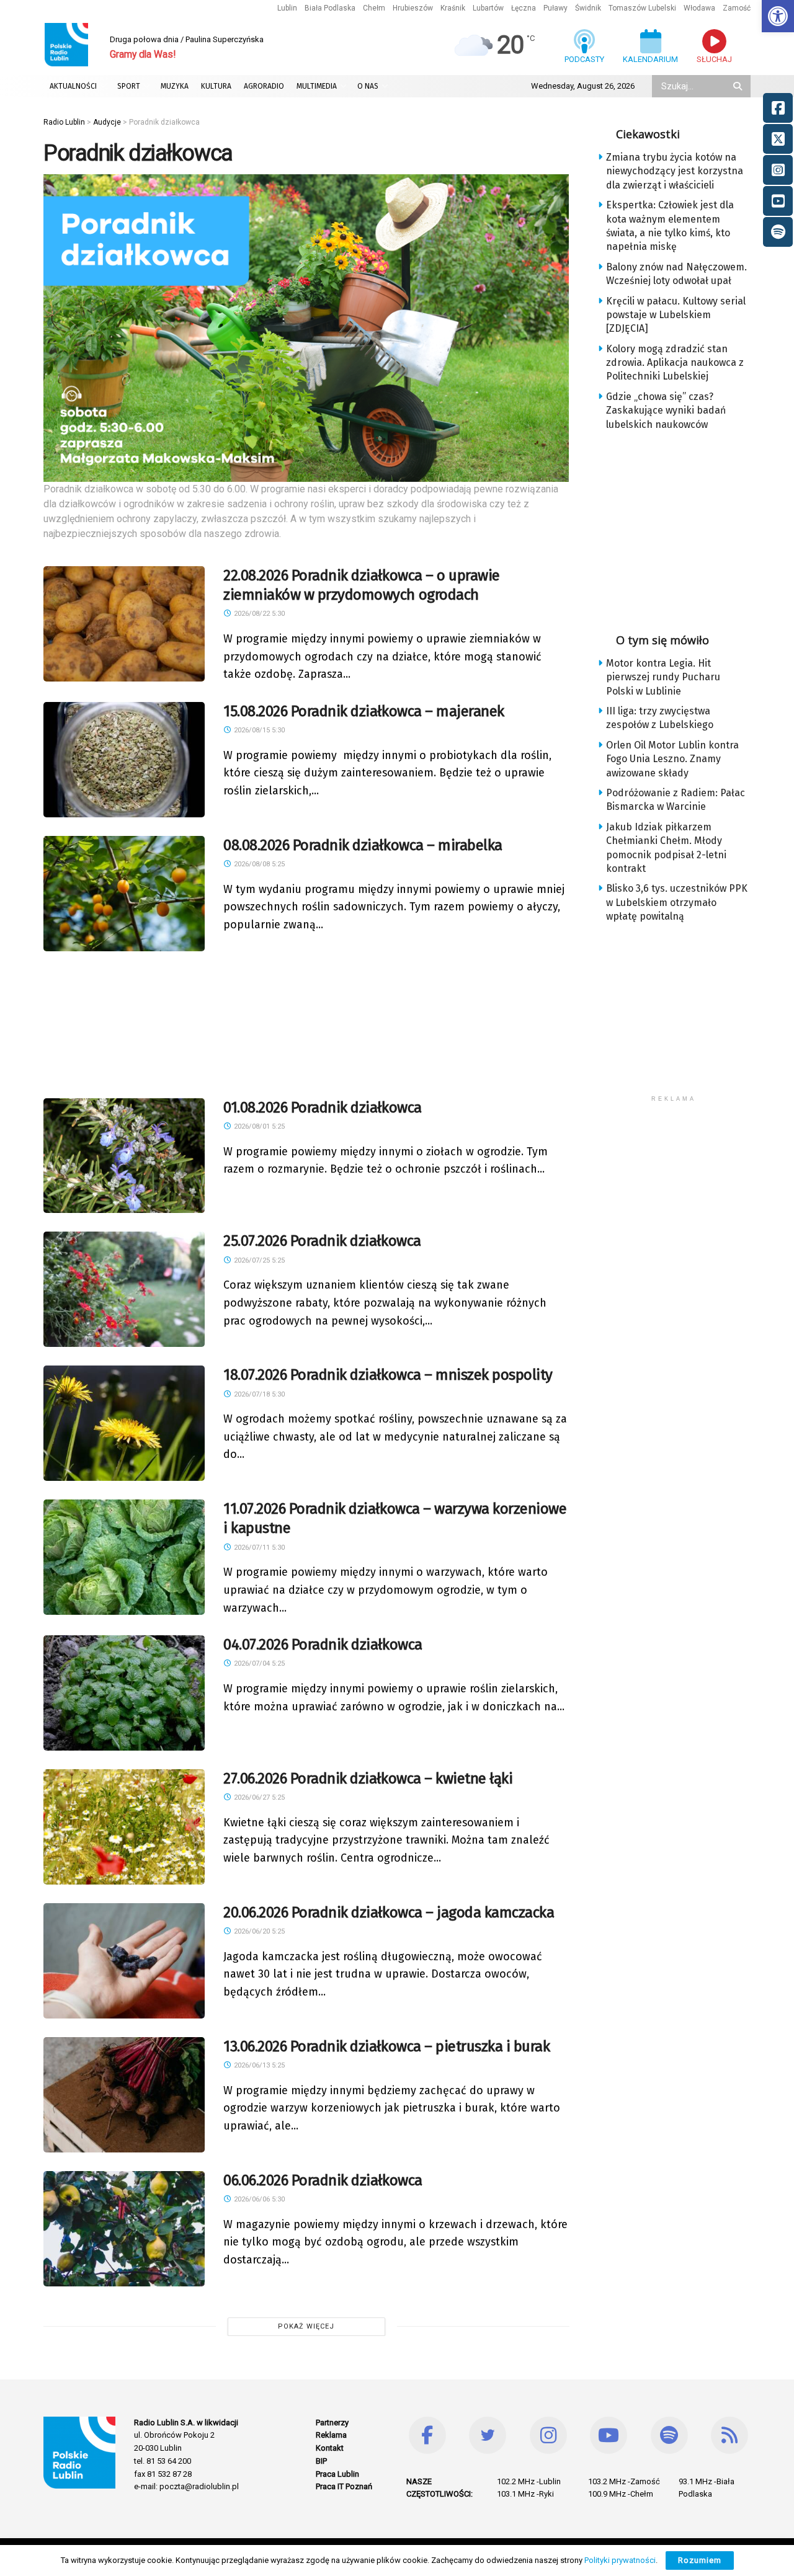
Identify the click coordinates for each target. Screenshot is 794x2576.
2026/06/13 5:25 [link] (258, 2065)
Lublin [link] (287, 8)
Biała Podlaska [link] (330, 8)
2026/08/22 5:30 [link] (258, 614)
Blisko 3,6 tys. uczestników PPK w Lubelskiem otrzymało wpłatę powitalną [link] (677, 902)
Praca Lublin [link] (337, 2474)
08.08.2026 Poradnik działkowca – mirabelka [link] (363, 845)
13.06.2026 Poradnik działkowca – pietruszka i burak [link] (387, 2046)
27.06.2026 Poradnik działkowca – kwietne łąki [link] (368, 1779)
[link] (778, 16)
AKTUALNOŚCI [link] (73, 86)
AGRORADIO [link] (264, 86)
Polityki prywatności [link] (620, 2560)
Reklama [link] (331, 2435)
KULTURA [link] (216, 86)
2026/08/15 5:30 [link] (258, 730)
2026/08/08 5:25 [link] (258, 864)
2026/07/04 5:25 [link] (258, 1663)
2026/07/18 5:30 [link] (258, 1394)
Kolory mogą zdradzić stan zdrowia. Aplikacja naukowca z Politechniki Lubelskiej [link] (675, 363)
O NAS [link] (368, 86)
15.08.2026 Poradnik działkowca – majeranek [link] (364, 711)
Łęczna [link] (524, 8)
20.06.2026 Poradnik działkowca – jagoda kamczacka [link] (389, 1912)
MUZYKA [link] (175, 86)
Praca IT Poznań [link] (344, 2486)
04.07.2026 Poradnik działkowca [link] (323, 1645)
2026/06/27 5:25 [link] (258, 1797)
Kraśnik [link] (453, 8)
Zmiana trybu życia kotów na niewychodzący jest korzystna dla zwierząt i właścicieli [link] (675, 171)
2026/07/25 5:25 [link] (258, 1260)
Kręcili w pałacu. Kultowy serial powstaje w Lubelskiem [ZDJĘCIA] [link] (676, 315)
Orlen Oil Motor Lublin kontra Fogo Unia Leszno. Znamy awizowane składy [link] (672, 759)
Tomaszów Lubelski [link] (642, 8)
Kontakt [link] (330, 2448)
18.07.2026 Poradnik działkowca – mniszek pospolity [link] (388, 1375)
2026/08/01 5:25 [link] (258, 1126)
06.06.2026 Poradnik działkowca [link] (323, 2180)
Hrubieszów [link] (413, 8)
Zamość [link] (737, 8)
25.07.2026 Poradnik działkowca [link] (322, 1241)
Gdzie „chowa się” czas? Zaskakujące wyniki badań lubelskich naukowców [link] (666, 411)
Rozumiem (700, 2560)
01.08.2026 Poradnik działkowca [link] (323, 1108)
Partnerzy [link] (332, 2423)
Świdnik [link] (588, 8)
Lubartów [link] (488, 8)
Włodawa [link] (699, 8)
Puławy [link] (555, 8)
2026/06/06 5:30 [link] (258, 2199)
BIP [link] (321, 2461)
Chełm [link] (374, 8)
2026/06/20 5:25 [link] (258, 1931)
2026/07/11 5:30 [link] (258, 1548)
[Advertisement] (306, 1022)
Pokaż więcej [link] (306, 2326)
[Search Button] (739, 86)
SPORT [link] (129, 86)
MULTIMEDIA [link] (317, 86)
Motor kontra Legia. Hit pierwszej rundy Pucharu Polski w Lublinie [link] (663, 677)
